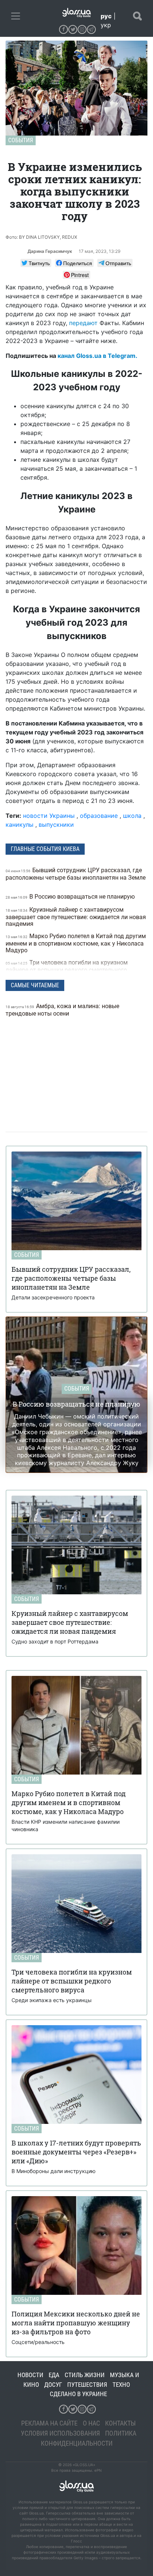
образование (99, 816)
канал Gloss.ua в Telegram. (97, 356)
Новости (30, 2375)
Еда (54, 2375)
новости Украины (49, 816)
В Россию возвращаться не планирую (71, 897)
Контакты (121, 2423)
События (21, 140)
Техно (121, 2385)
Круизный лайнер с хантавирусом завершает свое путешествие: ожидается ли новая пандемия (76, 917)
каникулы (19, 825)
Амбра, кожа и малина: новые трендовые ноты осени (62, 1010)
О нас (91, 2423)
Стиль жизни (85, 2375)
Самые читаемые (35, 985)
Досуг (53, 2385)
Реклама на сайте (49, 2423)
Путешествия (87, 2385)
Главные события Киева (45, 849)
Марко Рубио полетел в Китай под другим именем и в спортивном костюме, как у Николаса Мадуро (76, 943)
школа (132, 816)
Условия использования (60, 2433)
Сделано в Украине (78, 2394)
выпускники (56, 825)
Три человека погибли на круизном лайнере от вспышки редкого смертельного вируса (67, 970)
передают (83, 323)
